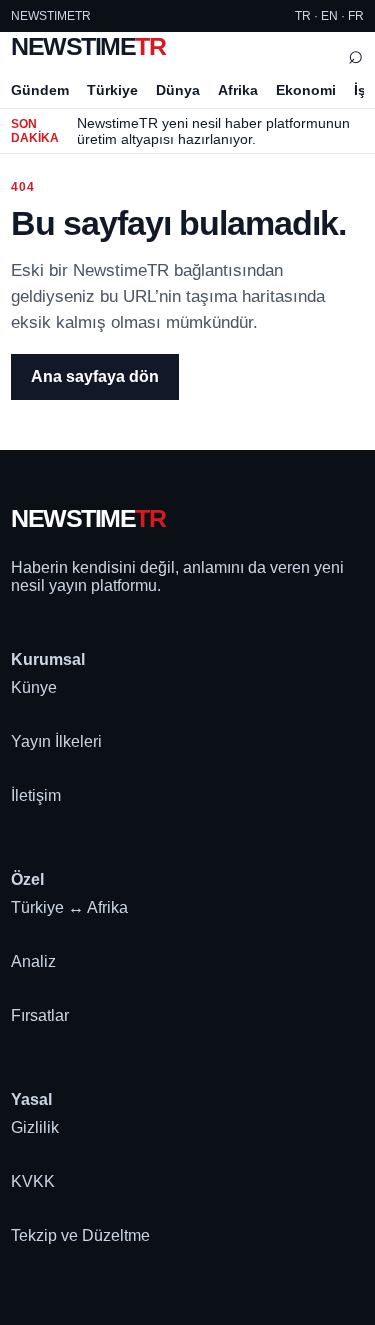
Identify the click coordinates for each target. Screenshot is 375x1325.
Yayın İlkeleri (56, 741)
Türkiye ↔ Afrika (69, 907)
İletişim (36, 795)
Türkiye (112, 90)
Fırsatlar (40, 1015)
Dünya (178, 90)
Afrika (238, 90)
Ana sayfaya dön (95, 376)
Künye (34, 687)
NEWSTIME (88, 46)
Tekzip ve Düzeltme (80, 1235)
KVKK (33, 1181)
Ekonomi (306, 90)
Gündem (40, 90)
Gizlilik (35, 1127)
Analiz (33, 961)
